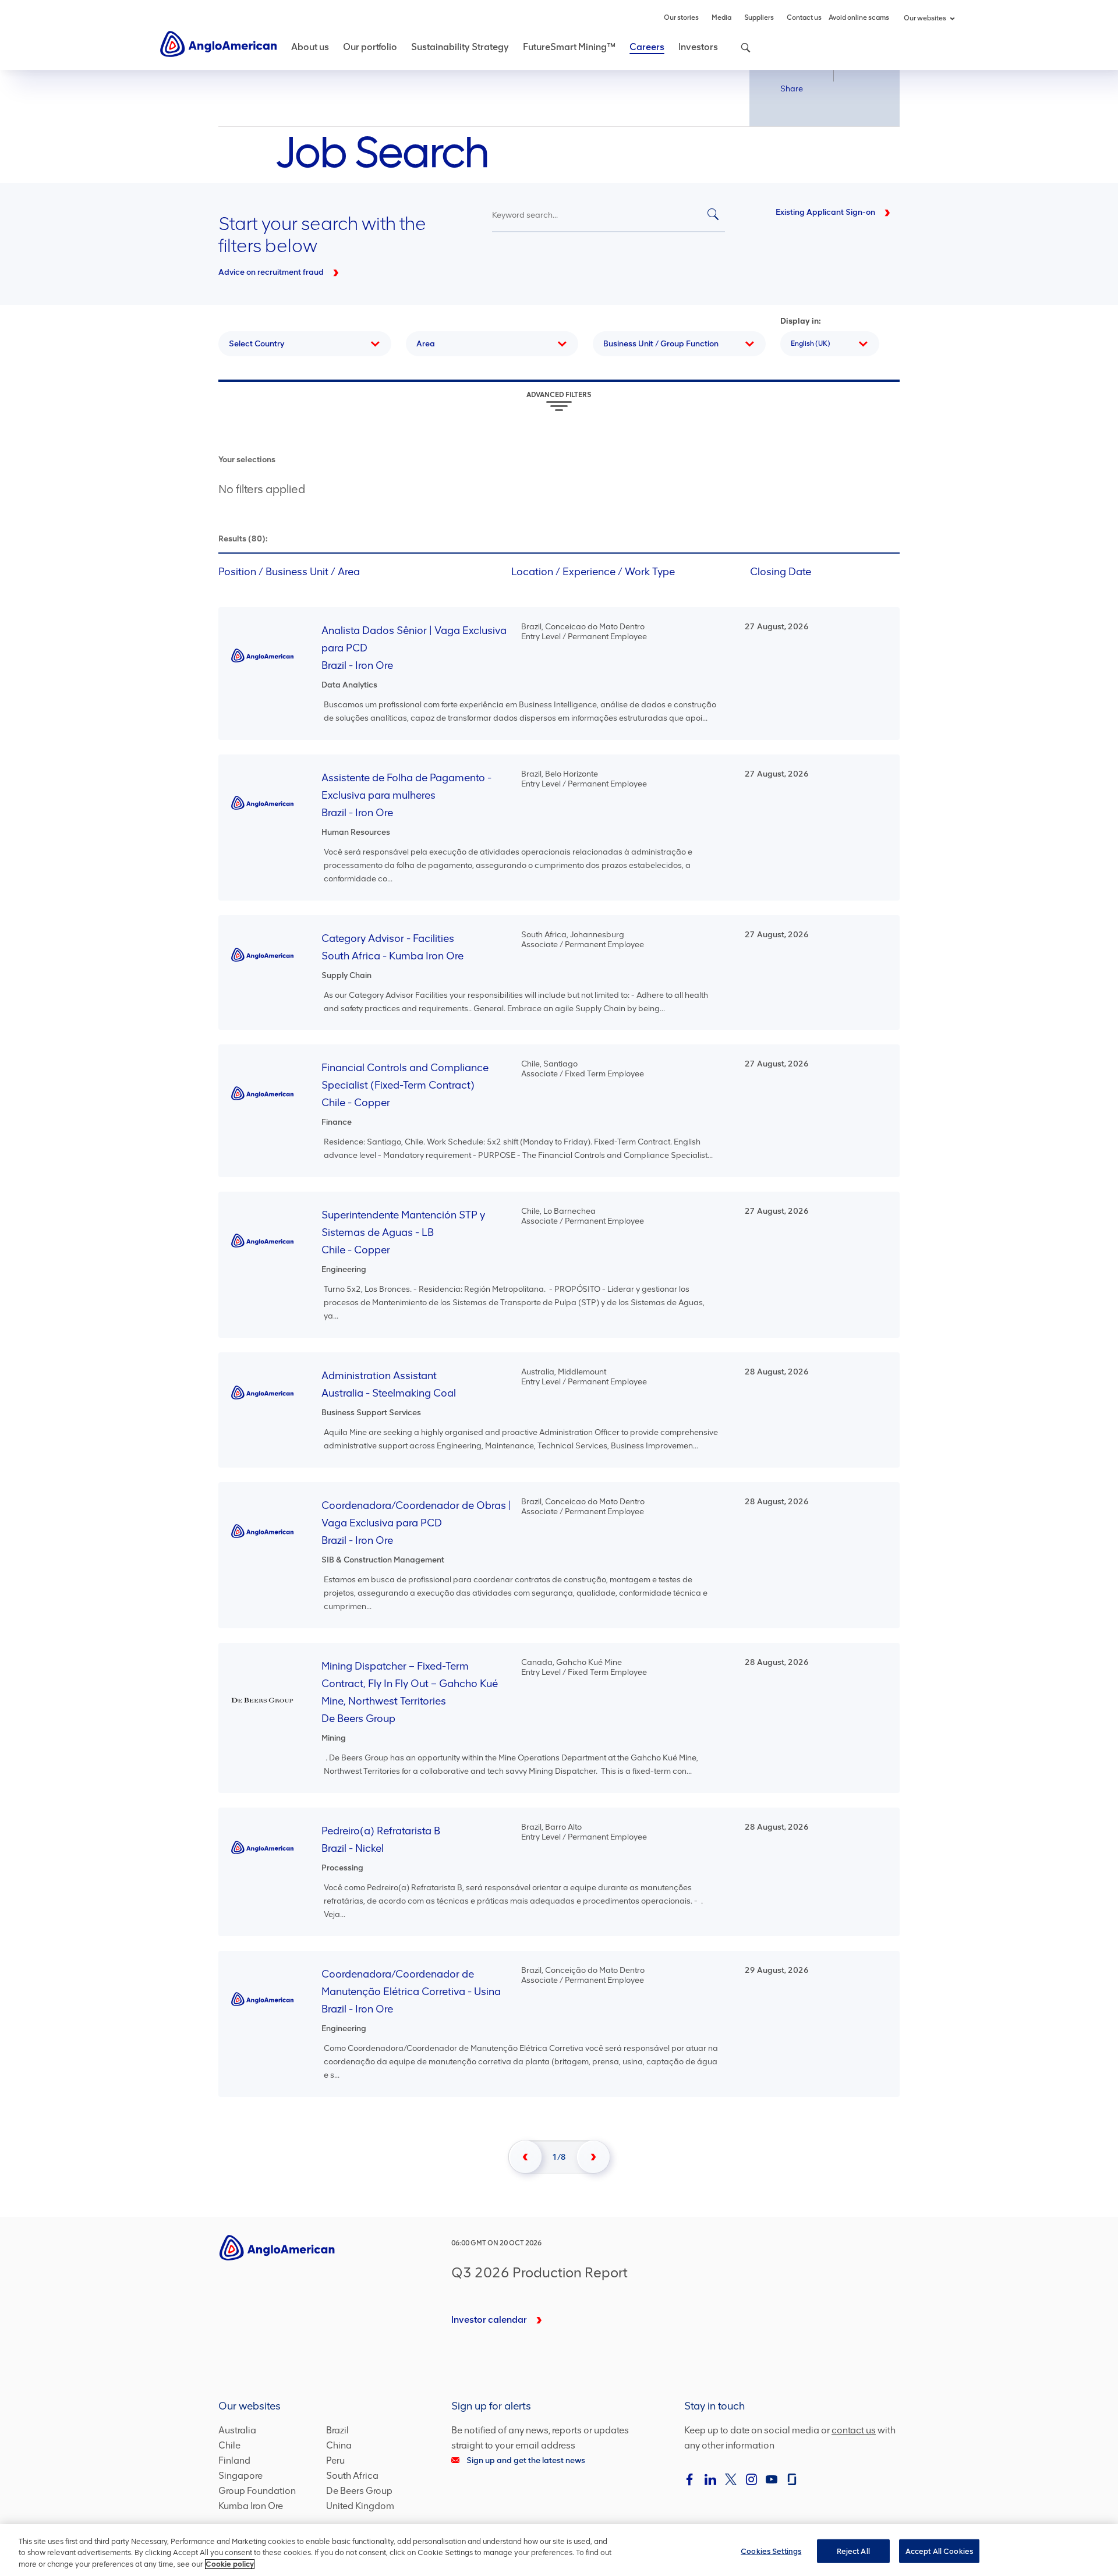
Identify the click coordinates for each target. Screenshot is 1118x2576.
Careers (647, 47)
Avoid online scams (859, 17)
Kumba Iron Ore (251, 2506)
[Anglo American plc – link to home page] (218, 43)
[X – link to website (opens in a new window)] (731, 2479)
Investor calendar (489, 2320)
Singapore (240, 2476)
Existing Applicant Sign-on (825, 212)
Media (721, 17)
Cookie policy (230, 2564)
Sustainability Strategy (460, 47)
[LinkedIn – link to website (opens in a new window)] (710, 2479)
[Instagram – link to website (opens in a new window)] (751, 2479)
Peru (335, 2460)
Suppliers (759, 17)
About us (310, 47)
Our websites (925, 18)
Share (792, 89)
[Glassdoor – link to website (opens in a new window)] (792, 2479)
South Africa (352, 2476)
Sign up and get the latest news (526, 2460)
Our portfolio (370, 47)
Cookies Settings (771, 2551)
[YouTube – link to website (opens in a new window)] (772, 2479)
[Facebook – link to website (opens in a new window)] (690, 2479)
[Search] (739, 54)
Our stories (681, 17)
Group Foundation (257, 2491)
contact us (854, 2430)
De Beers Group (359, 2491)
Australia (237, 2430)
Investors (698, 47)
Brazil (337, 2430)
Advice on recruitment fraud (271, 272)
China (339, 2445)
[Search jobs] (713, 215)
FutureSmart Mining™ (569, 47)
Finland (234, 2460)
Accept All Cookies (939, 2551)
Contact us (804, 17)
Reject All (853, 2551)
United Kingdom (360, 2506)
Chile (229, 2445)
